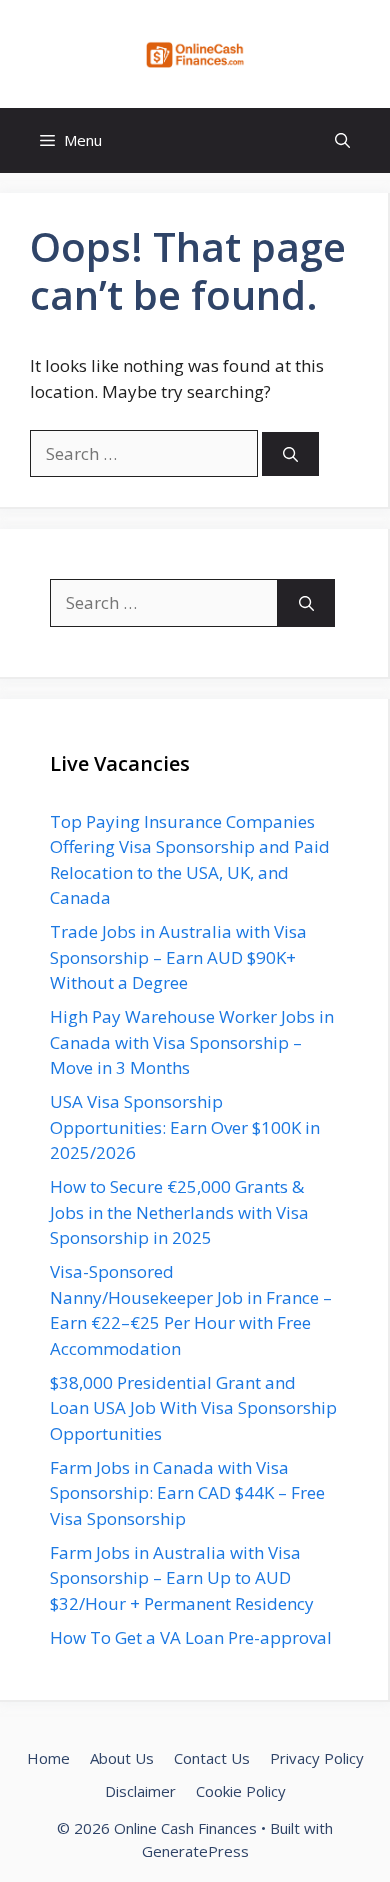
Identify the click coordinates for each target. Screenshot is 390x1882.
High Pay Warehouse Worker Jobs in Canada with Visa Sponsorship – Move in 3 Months (192, 1042)
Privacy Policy (317, 1758)
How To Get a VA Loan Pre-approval (191, 1637)
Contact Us (212, 1758)
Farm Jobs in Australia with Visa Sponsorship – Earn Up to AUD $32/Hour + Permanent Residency (182, 1578)
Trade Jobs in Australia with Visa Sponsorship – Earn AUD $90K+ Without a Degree (178, 957)
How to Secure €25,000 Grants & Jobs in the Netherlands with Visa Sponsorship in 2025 (179, 1212)
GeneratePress (195, 1851)
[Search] (290, 454)
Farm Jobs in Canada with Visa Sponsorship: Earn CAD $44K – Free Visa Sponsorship (187, 1493)
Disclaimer (140, 1791)
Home (48, 1758)
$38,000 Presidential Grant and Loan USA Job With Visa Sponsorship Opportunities (193, 1408)
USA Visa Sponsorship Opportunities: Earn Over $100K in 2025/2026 (185, 1127)
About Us (122, 1758)
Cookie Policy (241, 1791)
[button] (342, 140)
